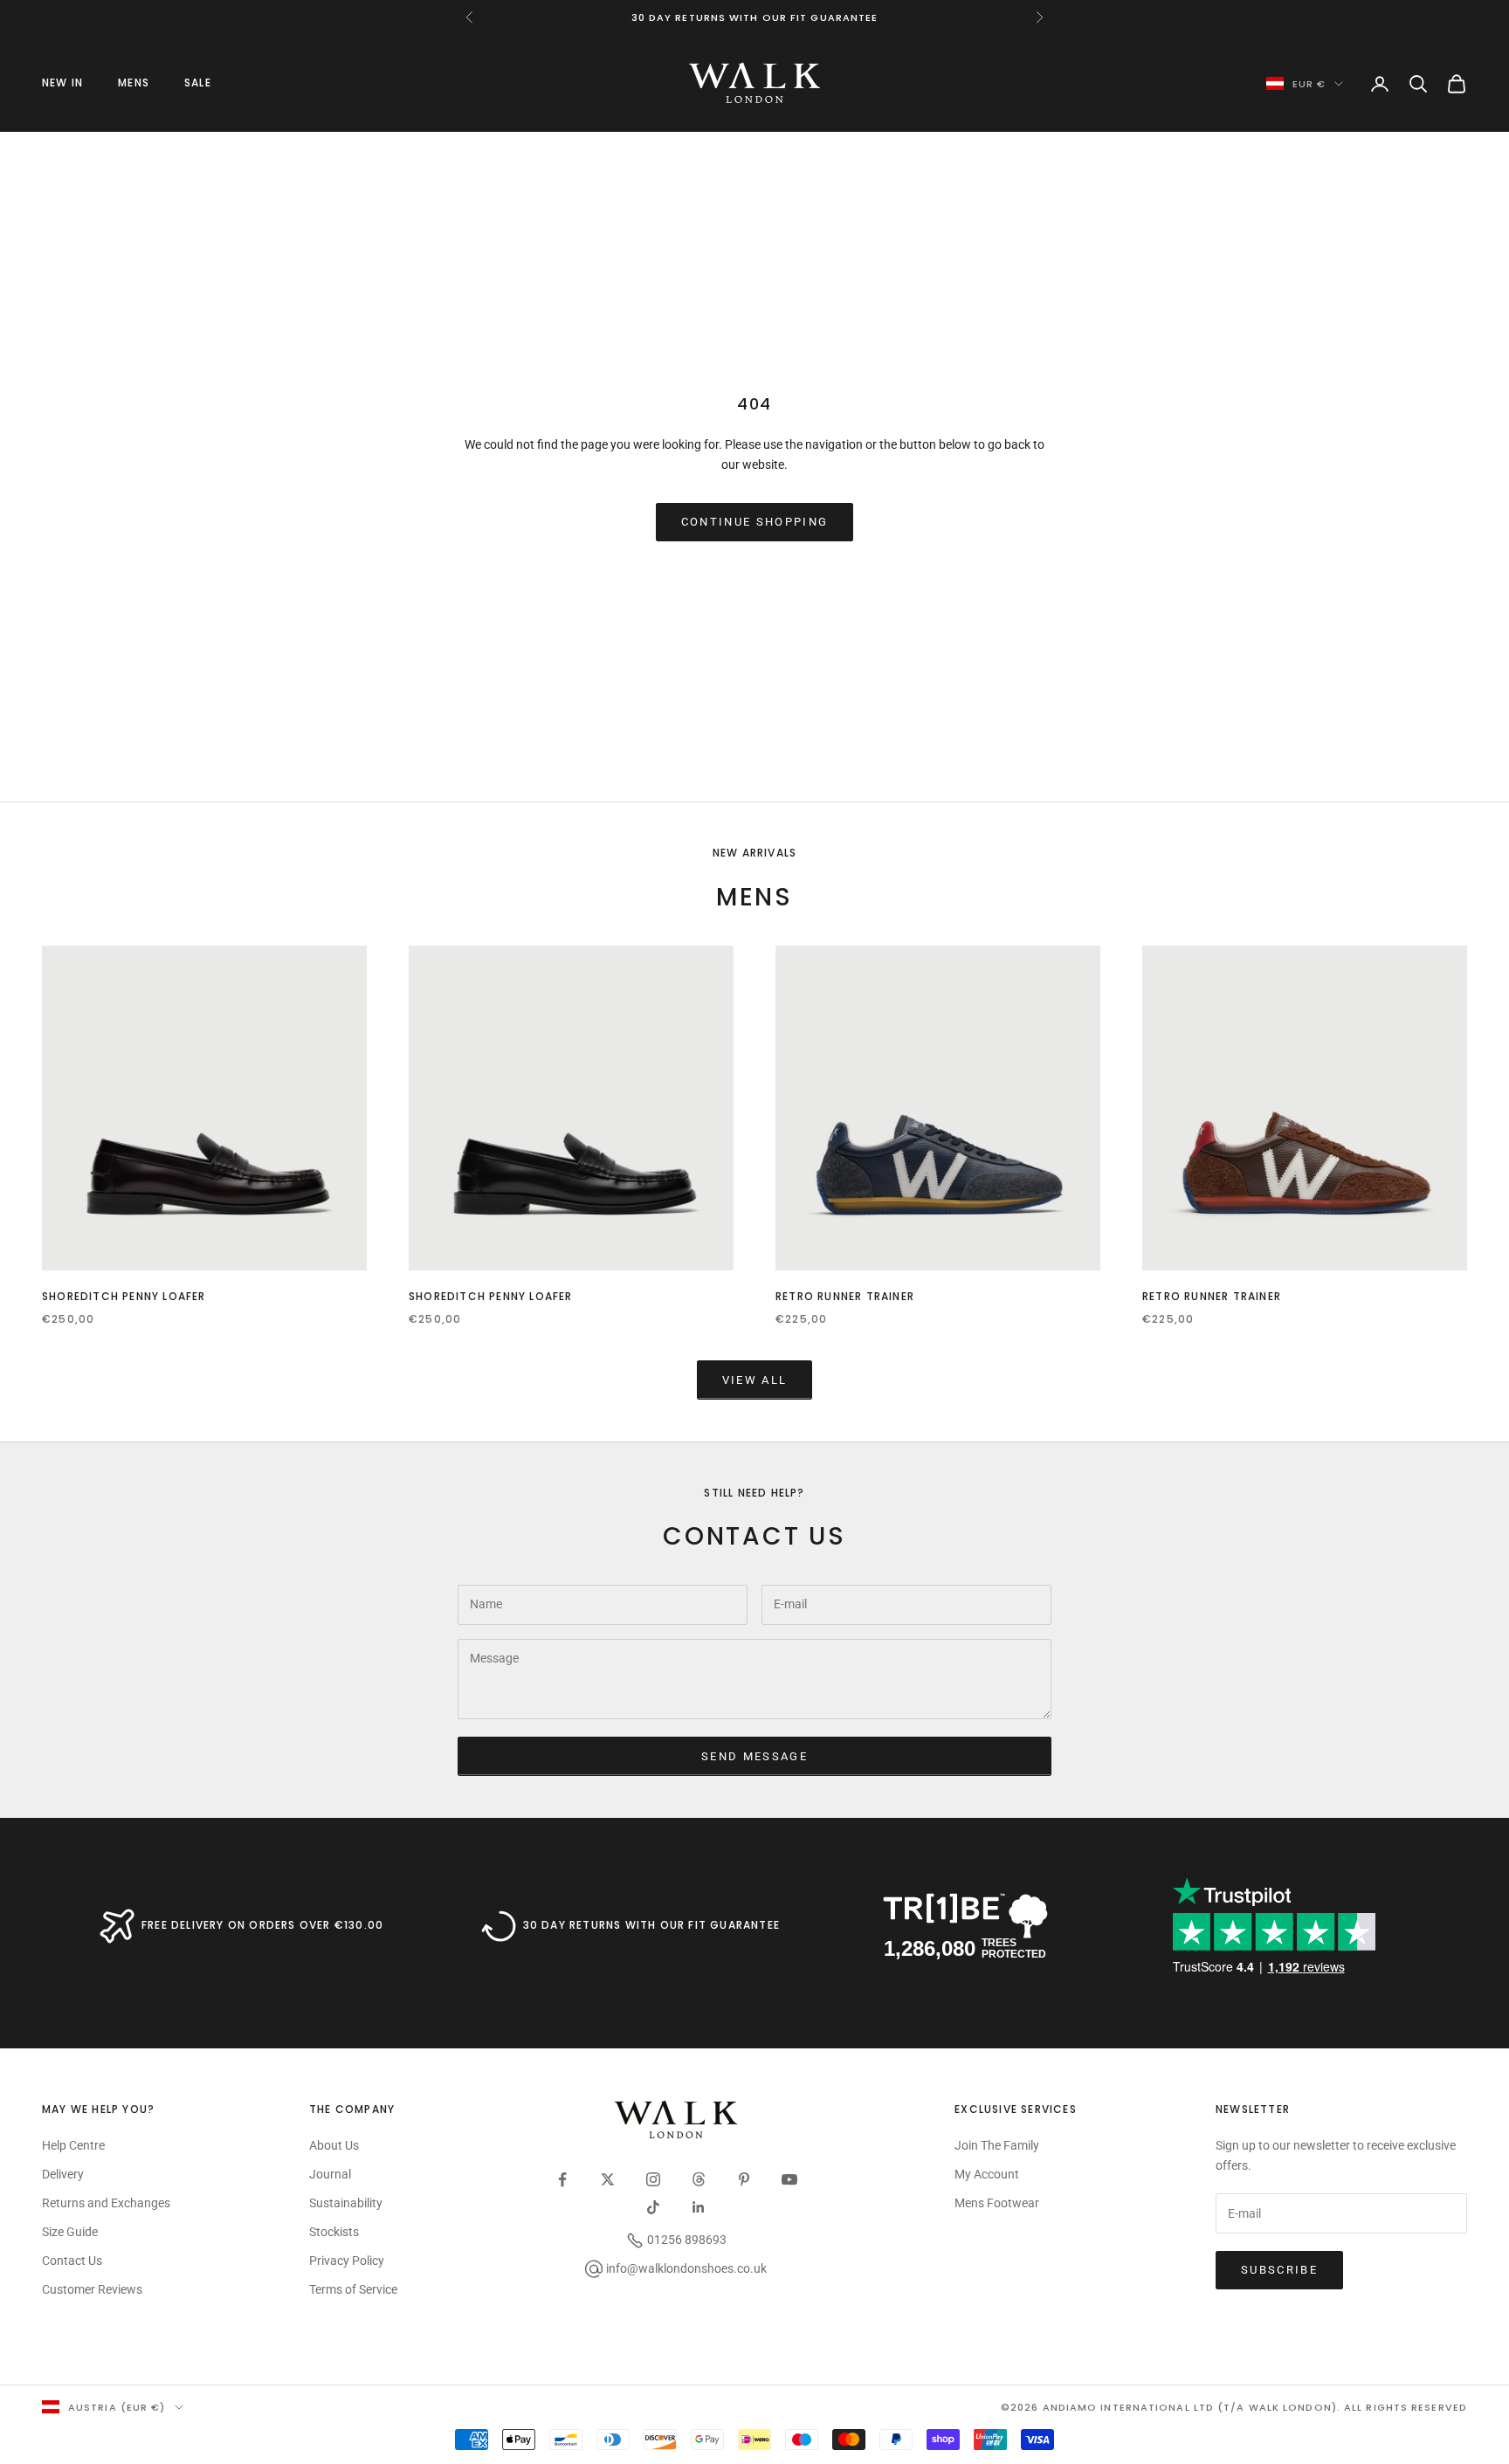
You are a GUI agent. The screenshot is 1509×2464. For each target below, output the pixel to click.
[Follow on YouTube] (789, 2179)
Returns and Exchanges (106, 2203)
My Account (987, 2174)
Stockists (334, 2232)
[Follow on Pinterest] (744, 2179)
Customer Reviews (92, 2289)
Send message (754, 1756)
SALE (198, 83)
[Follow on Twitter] (608, 2179)
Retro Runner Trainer (845, 1296)
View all (755, 1380)
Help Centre (73, 2145)
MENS (134, 83)
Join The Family (997, 2145)
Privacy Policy (347, 2261)
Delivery (63, 2174)
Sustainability (346, 2203)
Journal (330, 2174)
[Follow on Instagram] (653, 2179)
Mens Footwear (997, 2203)
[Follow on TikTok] (653, 2207)
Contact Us (72, 2261)
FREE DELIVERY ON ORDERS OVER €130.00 (262, 1925)
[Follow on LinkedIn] (699, 2207)
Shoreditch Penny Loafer (124, 1296)
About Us (334, 2145)
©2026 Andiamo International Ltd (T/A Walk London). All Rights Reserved (1234, 2407)
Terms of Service (353, 2289)
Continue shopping (755, 522)
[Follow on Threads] (699, 2179)
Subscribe (1279, 2270)
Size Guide (70, 2232)
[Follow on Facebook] (562, 2179)
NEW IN (62, 83)
